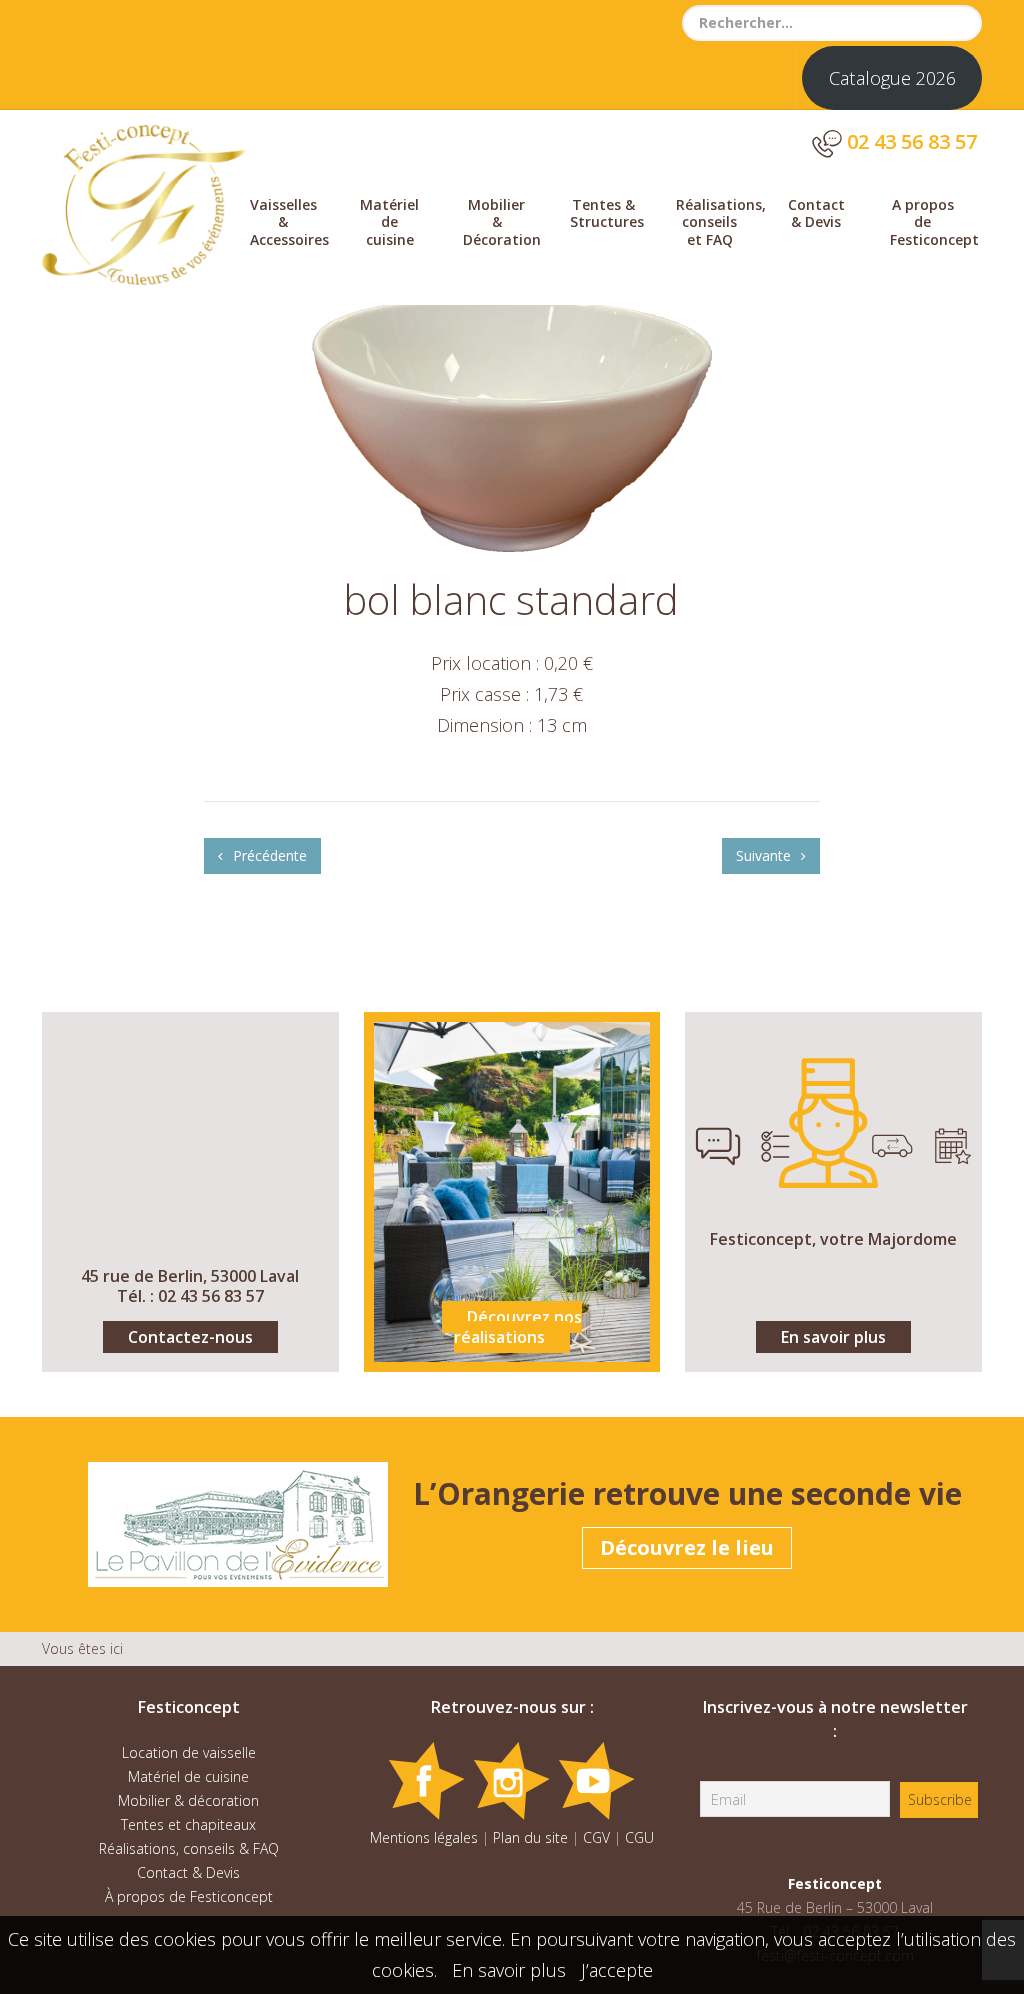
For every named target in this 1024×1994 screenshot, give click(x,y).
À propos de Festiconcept (189, 1896)
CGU (639, 1837)
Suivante (765, 855)
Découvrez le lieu (687, 1547)
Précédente (268, 855)
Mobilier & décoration (188, 1800)
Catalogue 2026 (892, 78)
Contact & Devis (816, 213)
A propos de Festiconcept (933, 222)
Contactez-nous (190, 1337)
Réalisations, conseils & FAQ (189, 1848)
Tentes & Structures (607, 213)
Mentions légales (424, 1837)
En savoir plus (833, 1337)
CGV (596, 1837)
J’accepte (617, 1970)
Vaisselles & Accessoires (289, 222)
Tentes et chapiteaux (188, 1824)
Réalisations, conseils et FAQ (719, 222)
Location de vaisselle (189, 1752)
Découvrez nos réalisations (518, 1327)
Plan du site (530, 1837)
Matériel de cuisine (389, 222)
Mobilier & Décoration (502, 222)
